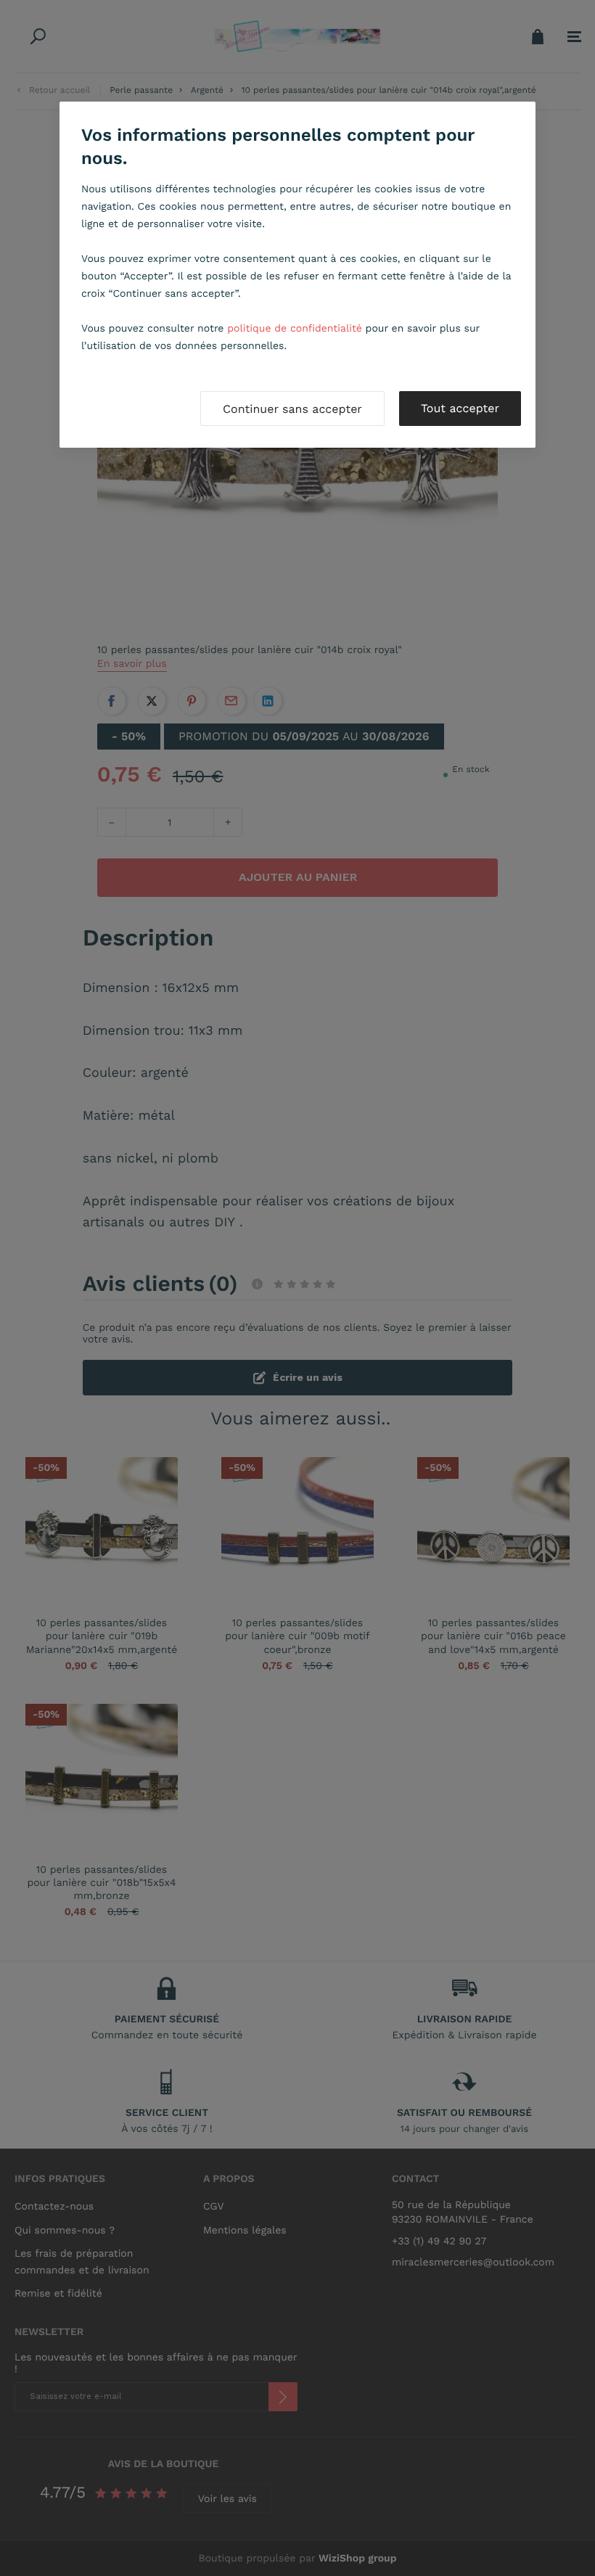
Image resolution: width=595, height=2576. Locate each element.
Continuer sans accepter (292, 409)
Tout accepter (460, 408)
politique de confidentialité (295, 329)
